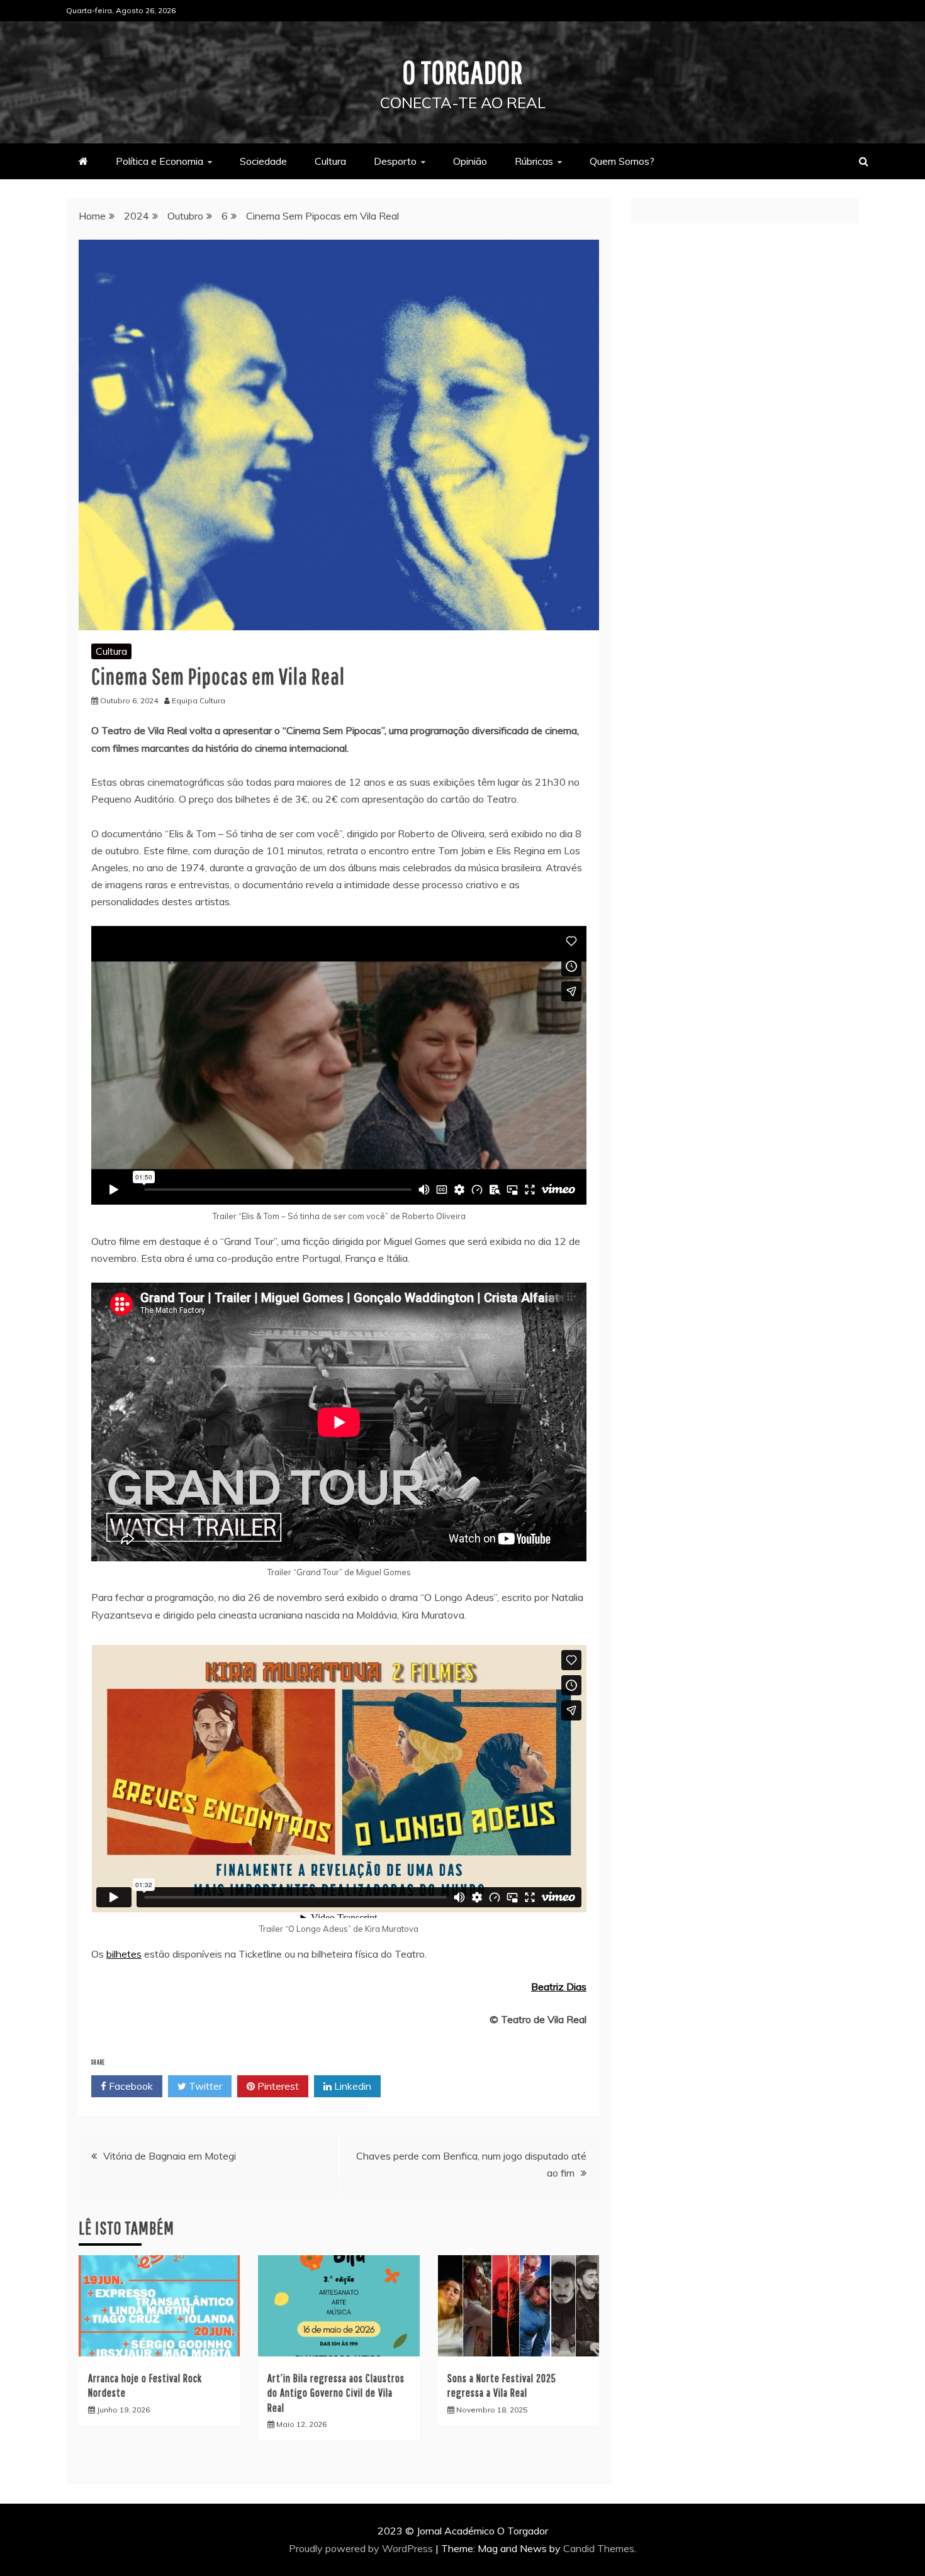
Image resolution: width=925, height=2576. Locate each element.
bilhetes (124, 1954)
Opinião (470, 161)
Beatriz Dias (559, 1987)
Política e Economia (160, 161)
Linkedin (351, 2086)
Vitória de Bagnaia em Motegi (170, 2156)
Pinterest (277, 2086)
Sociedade (263, 161)
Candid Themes (599, 2548)
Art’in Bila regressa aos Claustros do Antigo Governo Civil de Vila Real (336, 2393)
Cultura (330, 161)
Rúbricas (534, 161)
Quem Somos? (622, 161)
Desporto (395, 161)
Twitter (204, 2086)
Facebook (130, 2086)
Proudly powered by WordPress (362, 2548)
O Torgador (463, 72)
